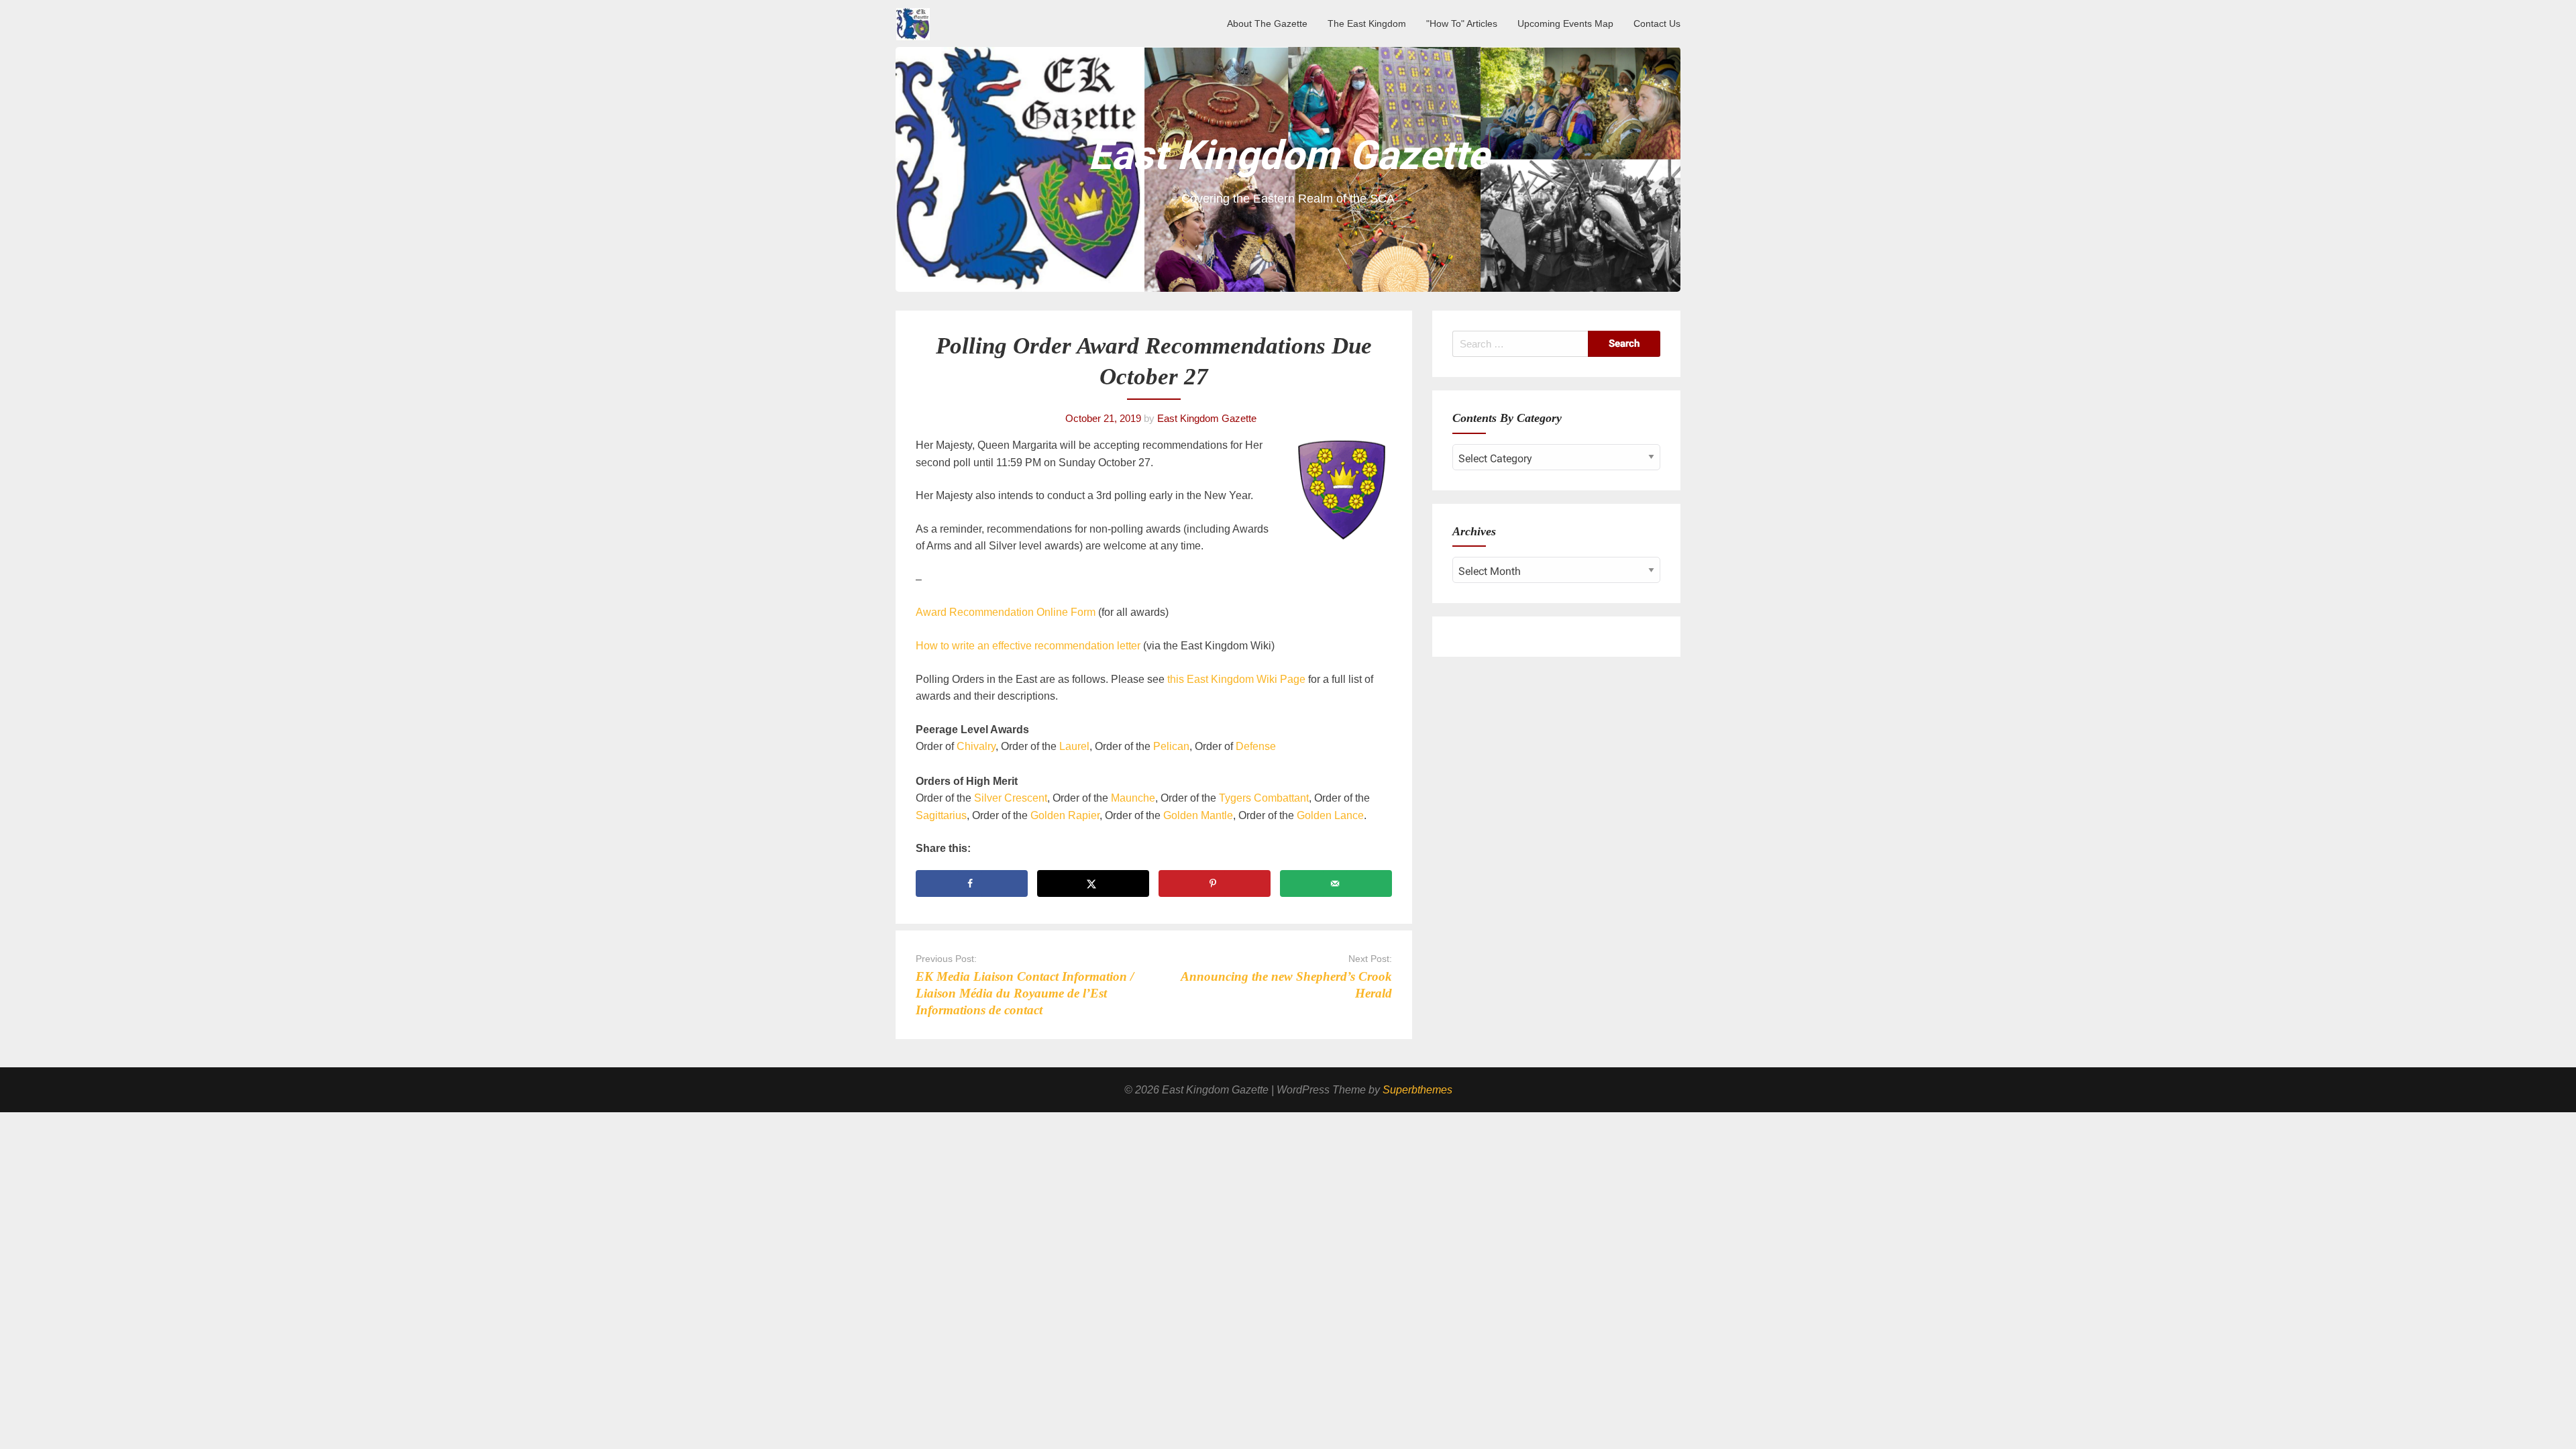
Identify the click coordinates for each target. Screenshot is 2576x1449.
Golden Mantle (1198, 815)
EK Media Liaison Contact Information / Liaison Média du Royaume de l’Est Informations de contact (1025, 993)
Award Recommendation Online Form (1006, 612)
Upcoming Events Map (1565, 23)
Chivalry (976, 746)
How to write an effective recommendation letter (1028, 646)
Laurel (1074, 746)
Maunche (1133, 798)
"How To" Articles (1462, 23)
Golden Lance (1329, 815)
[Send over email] (1336, 883)
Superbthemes (1417, 1090)
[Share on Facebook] (972, 883)
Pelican (1171, 746)
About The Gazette (1267, 23)
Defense (1256, 746)
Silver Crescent (1011, 798)
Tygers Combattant (1264, 798)
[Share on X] (1093, 883)
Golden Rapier (1065, 815)
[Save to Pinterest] (1215, 883)
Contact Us (1657, 23)
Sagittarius (941, 815)
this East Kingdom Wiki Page (1236, 679)
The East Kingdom (1367, 23)
